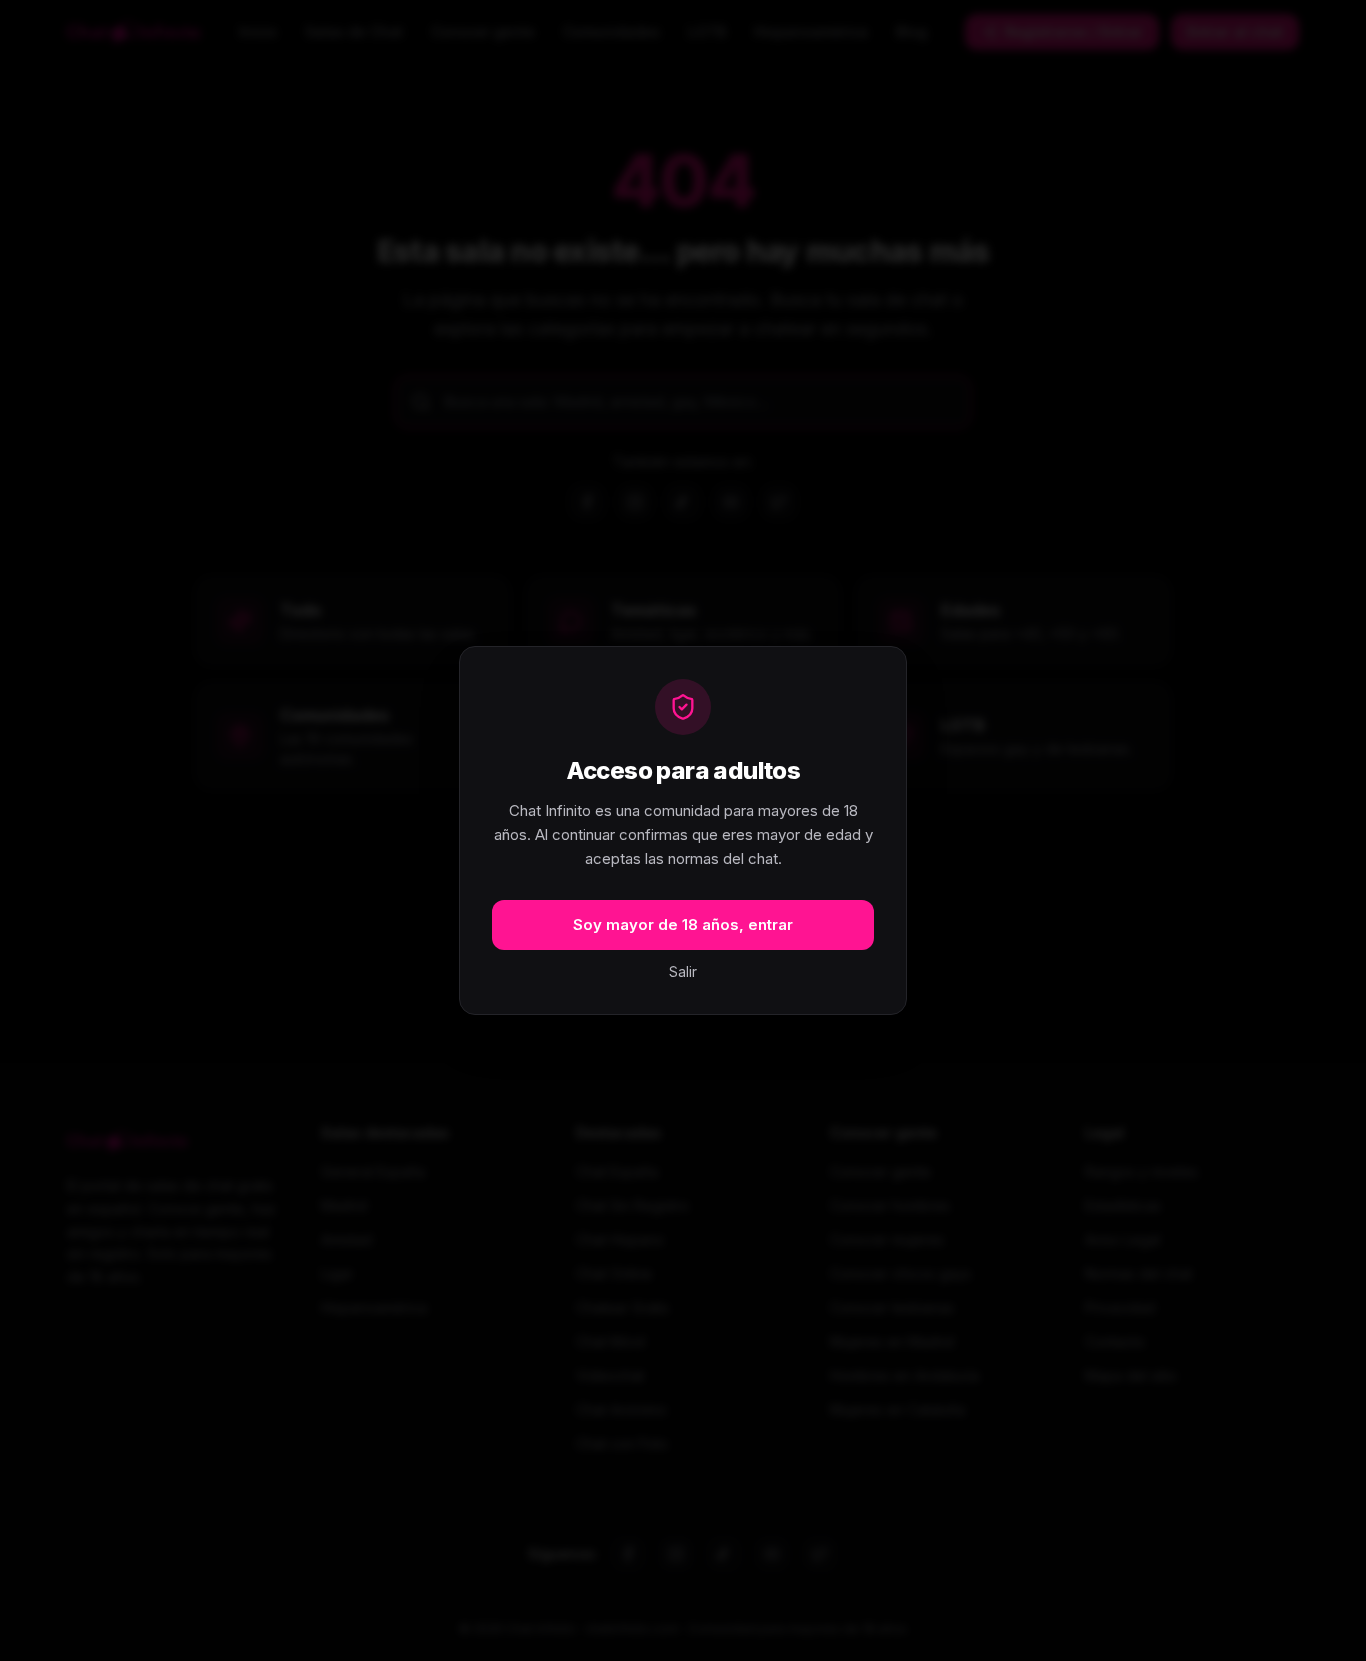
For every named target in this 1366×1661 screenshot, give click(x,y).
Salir (683, 971)
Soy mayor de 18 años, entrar (683, 924)
